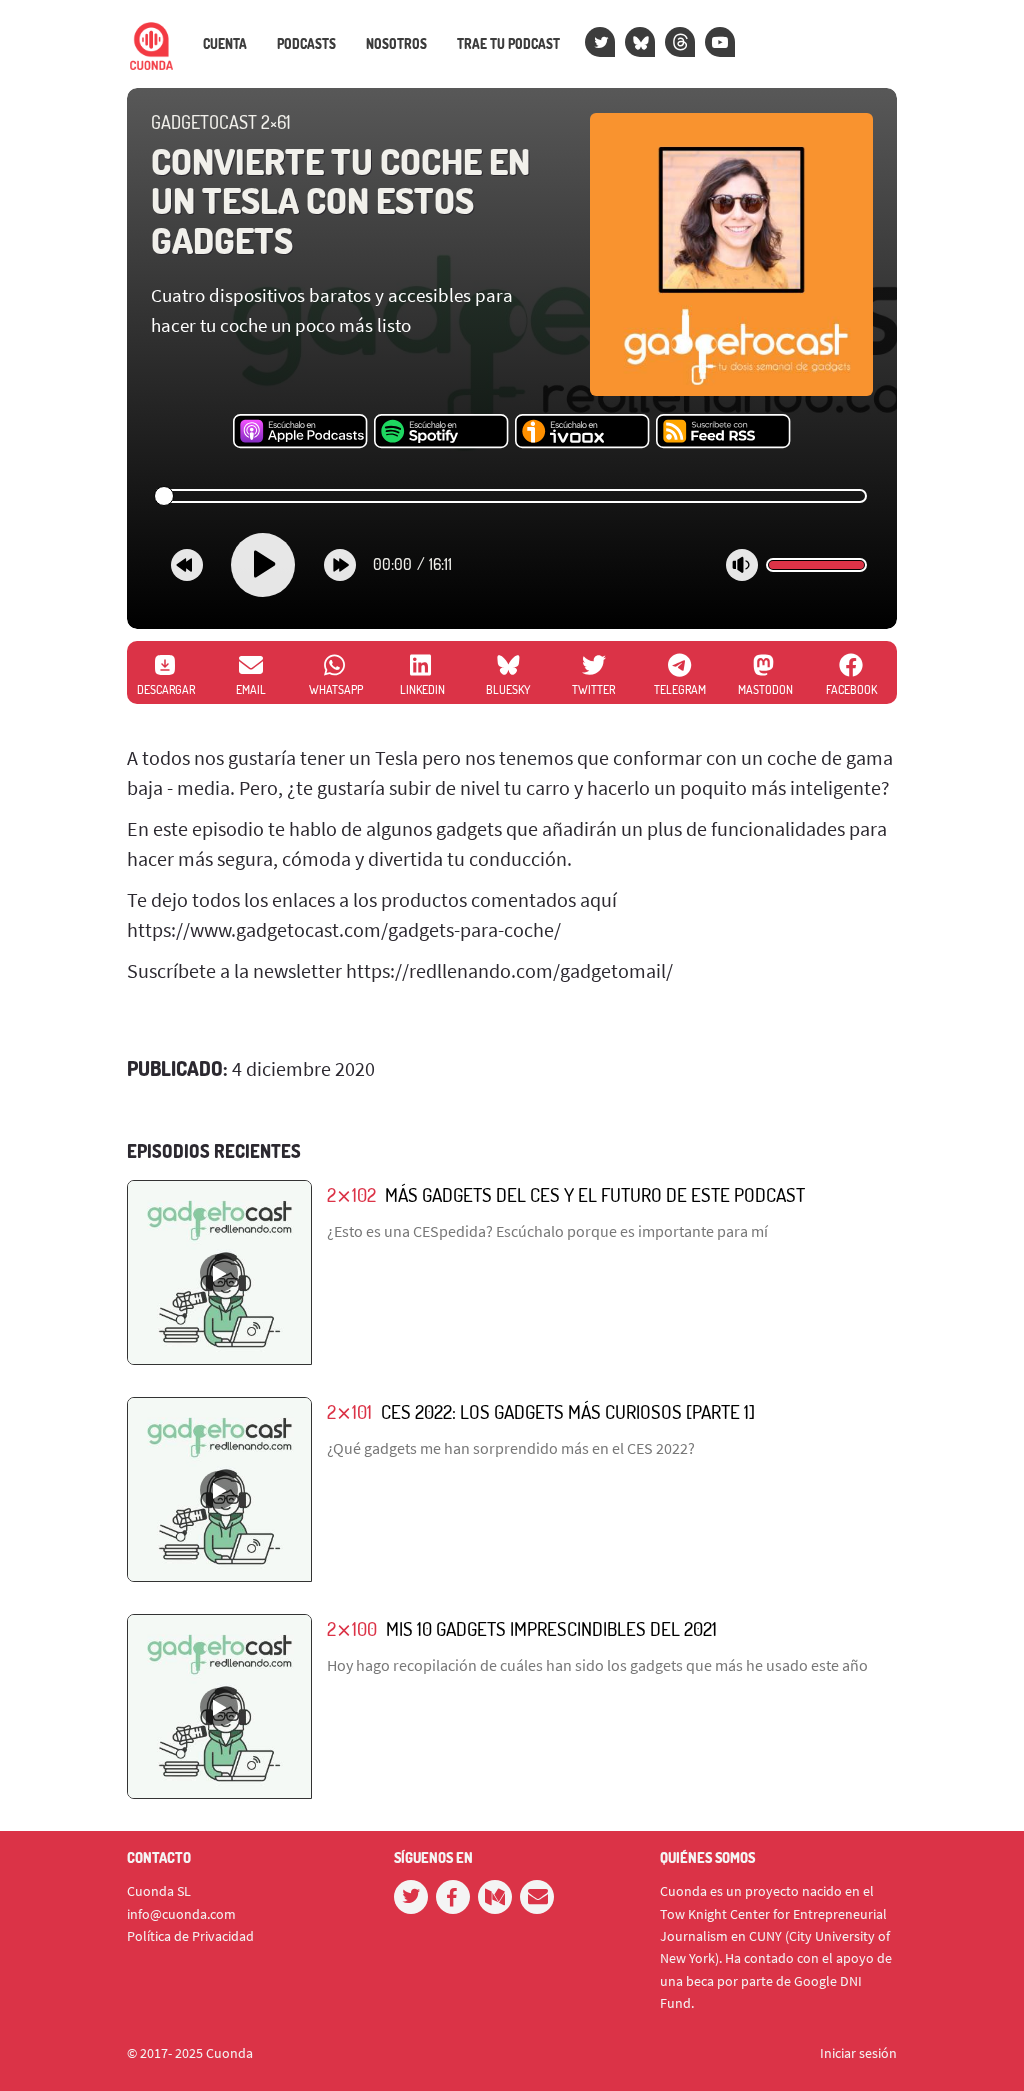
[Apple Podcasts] (300, 432)
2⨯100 (352, 1628)
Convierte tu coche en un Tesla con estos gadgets (340, 200)
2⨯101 (349, 1411)
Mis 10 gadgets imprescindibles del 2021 (551, 1628)
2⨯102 (351, 1194)
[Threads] (680, 42)
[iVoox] (582, 432)
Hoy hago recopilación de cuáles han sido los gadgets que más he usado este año (597, 1665)
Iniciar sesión (858, 2053)
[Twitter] (600, 42)
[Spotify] (441, 432)
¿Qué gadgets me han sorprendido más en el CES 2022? (511, 1448)
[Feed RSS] (723, 432)
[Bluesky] (640, 42)
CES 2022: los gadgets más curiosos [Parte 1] (568, 1411)
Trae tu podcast (508, 44)
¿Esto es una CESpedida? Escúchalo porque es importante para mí (547, 1231)
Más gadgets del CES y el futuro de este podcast (595, 1194)
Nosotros (396, 44)
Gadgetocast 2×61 (220, 122)
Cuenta (225, 44)
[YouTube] (720, 42)
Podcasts (306, 44)
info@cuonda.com (181, 1914)
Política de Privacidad (190, 1936)
